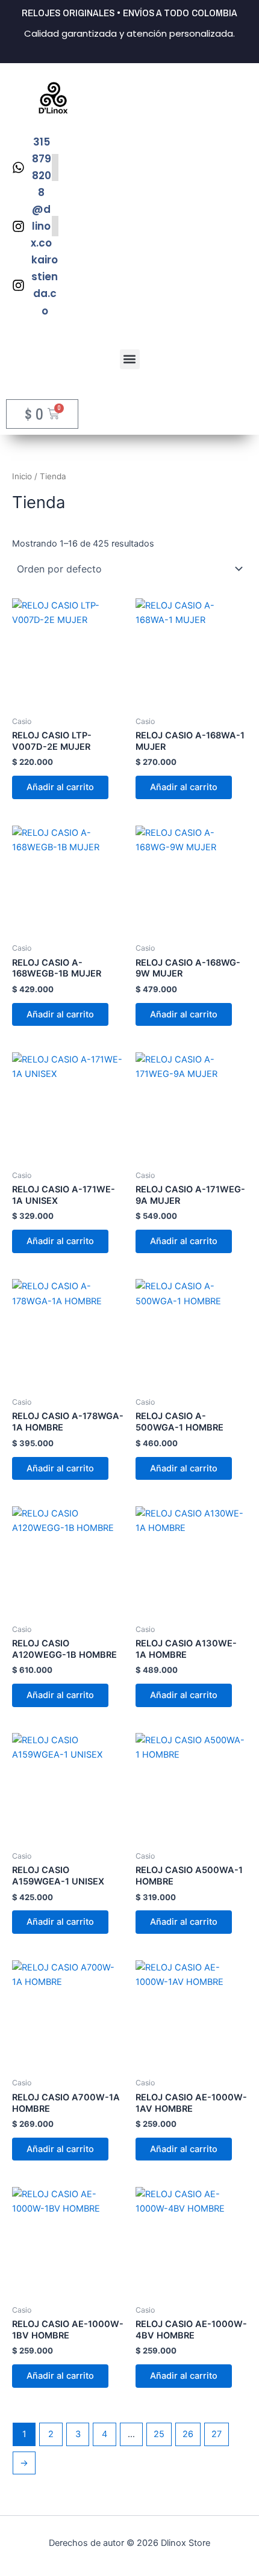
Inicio (22, 476)
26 (188, 2434)
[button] (130, 359)
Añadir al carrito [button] (60, 787)
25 (159, 2434)
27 (217, 2434)
